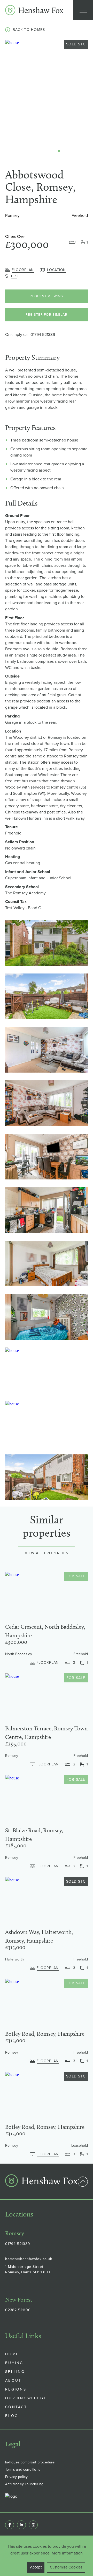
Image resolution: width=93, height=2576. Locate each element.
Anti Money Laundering (24, 2484)
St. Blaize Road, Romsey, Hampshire (34, 1835)
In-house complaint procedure (30, 2462)
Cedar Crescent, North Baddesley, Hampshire (45, 1631)
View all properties (47, 1553)
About (13, 2381)
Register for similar (47, 315)
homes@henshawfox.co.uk (29, 2259)
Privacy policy (16, 2477)
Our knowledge (26, 2398)
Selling (15, 2372)
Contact (16, 2407)
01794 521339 (43, 334)
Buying (14, 2363)
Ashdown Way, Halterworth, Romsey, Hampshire (39, 1936)
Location (56, 270)
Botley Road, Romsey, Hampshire (45, 2034)
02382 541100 (18, 2310)
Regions (16, 2389)
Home (12, 2354)
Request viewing (47, 296)
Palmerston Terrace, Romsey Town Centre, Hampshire (47, 1733)
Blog (12, 2416)
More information (67, 2553)
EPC (15, 276)
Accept (36, 2567)
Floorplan (23, 270)
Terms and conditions (23, 2470)
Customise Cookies (66, 2567)
